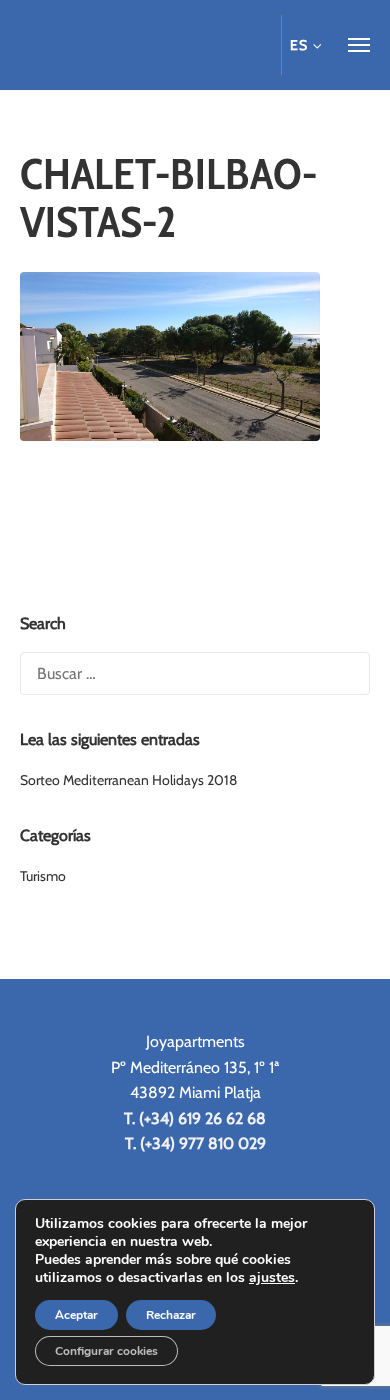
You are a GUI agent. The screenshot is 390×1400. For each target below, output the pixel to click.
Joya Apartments (130, 45)
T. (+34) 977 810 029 (195, 1143)
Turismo (43, 876)
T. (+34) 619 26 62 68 (195, 1118)
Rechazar (171, 1315)
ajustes (272, 1278)
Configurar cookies (106, 1351)
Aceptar (76, 1315)
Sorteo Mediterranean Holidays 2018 (128, 780)
